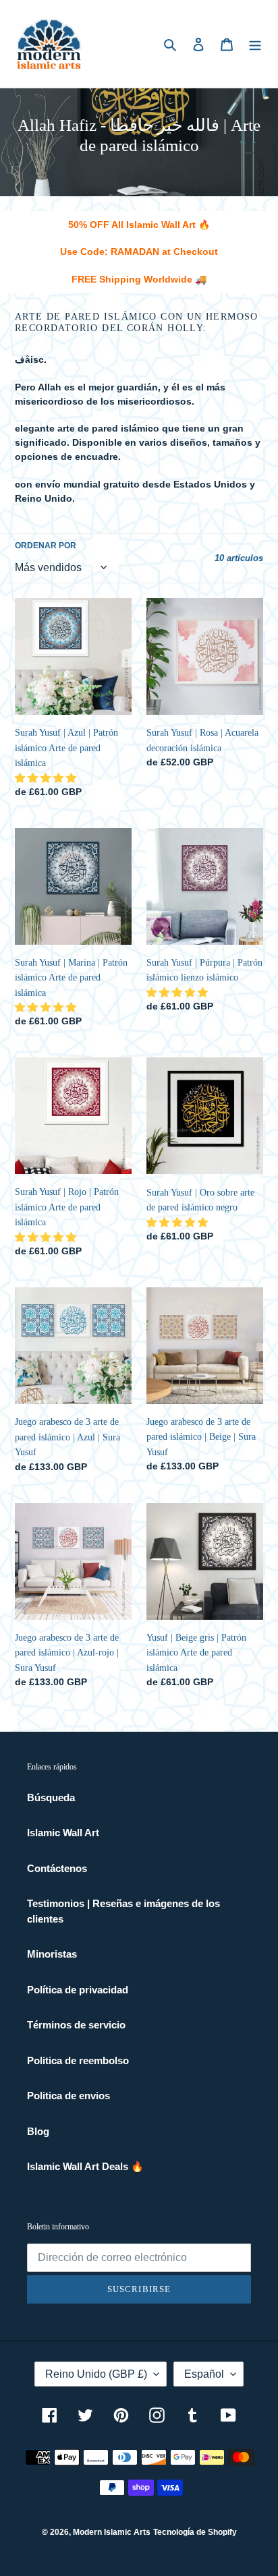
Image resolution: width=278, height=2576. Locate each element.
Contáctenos (57, 1868)
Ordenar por (46, 546)
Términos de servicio (76, 2025)
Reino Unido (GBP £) (96, 2374)
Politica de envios (68, 2096)
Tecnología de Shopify (195, 2532)
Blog (38, 2131)
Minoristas (52, 1954)
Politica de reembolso (78, 2060)
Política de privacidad (78, 1990)
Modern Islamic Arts (112, 2532)
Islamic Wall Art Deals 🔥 (85, 2166)
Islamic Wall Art (63, 1833)
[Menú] (255, 44)
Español (204, 2374)
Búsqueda (51, 1797)
